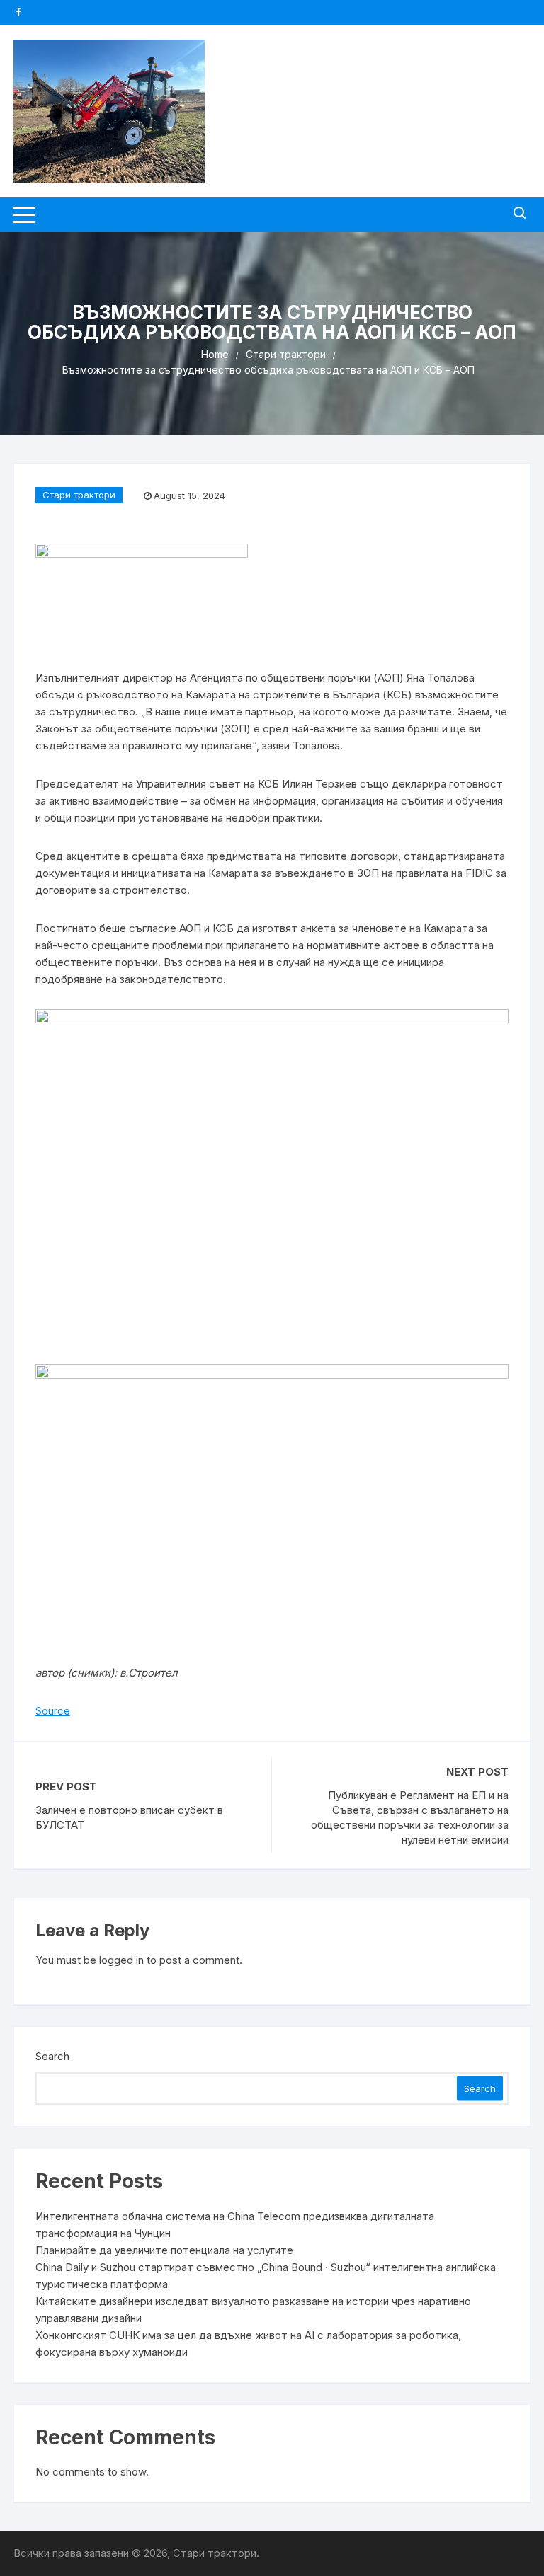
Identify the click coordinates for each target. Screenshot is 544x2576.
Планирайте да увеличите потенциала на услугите (164, 2250)
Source (53, 1711)
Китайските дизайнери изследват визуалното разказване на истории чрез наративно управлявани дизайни (253, 2310)
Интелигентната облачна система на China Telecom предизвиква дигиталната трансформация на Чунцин (235, 2225)
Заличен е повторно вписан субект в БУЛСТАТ (129, 1817)
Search (52, 2056)
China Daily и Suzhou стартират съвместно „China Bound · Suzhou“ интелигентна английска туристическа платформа (266, 2276)
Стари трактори (79, 495)
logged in (121, 1960)
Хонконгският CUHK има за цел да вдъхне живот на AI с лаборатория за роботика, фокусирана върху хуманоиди (248, 2344)
